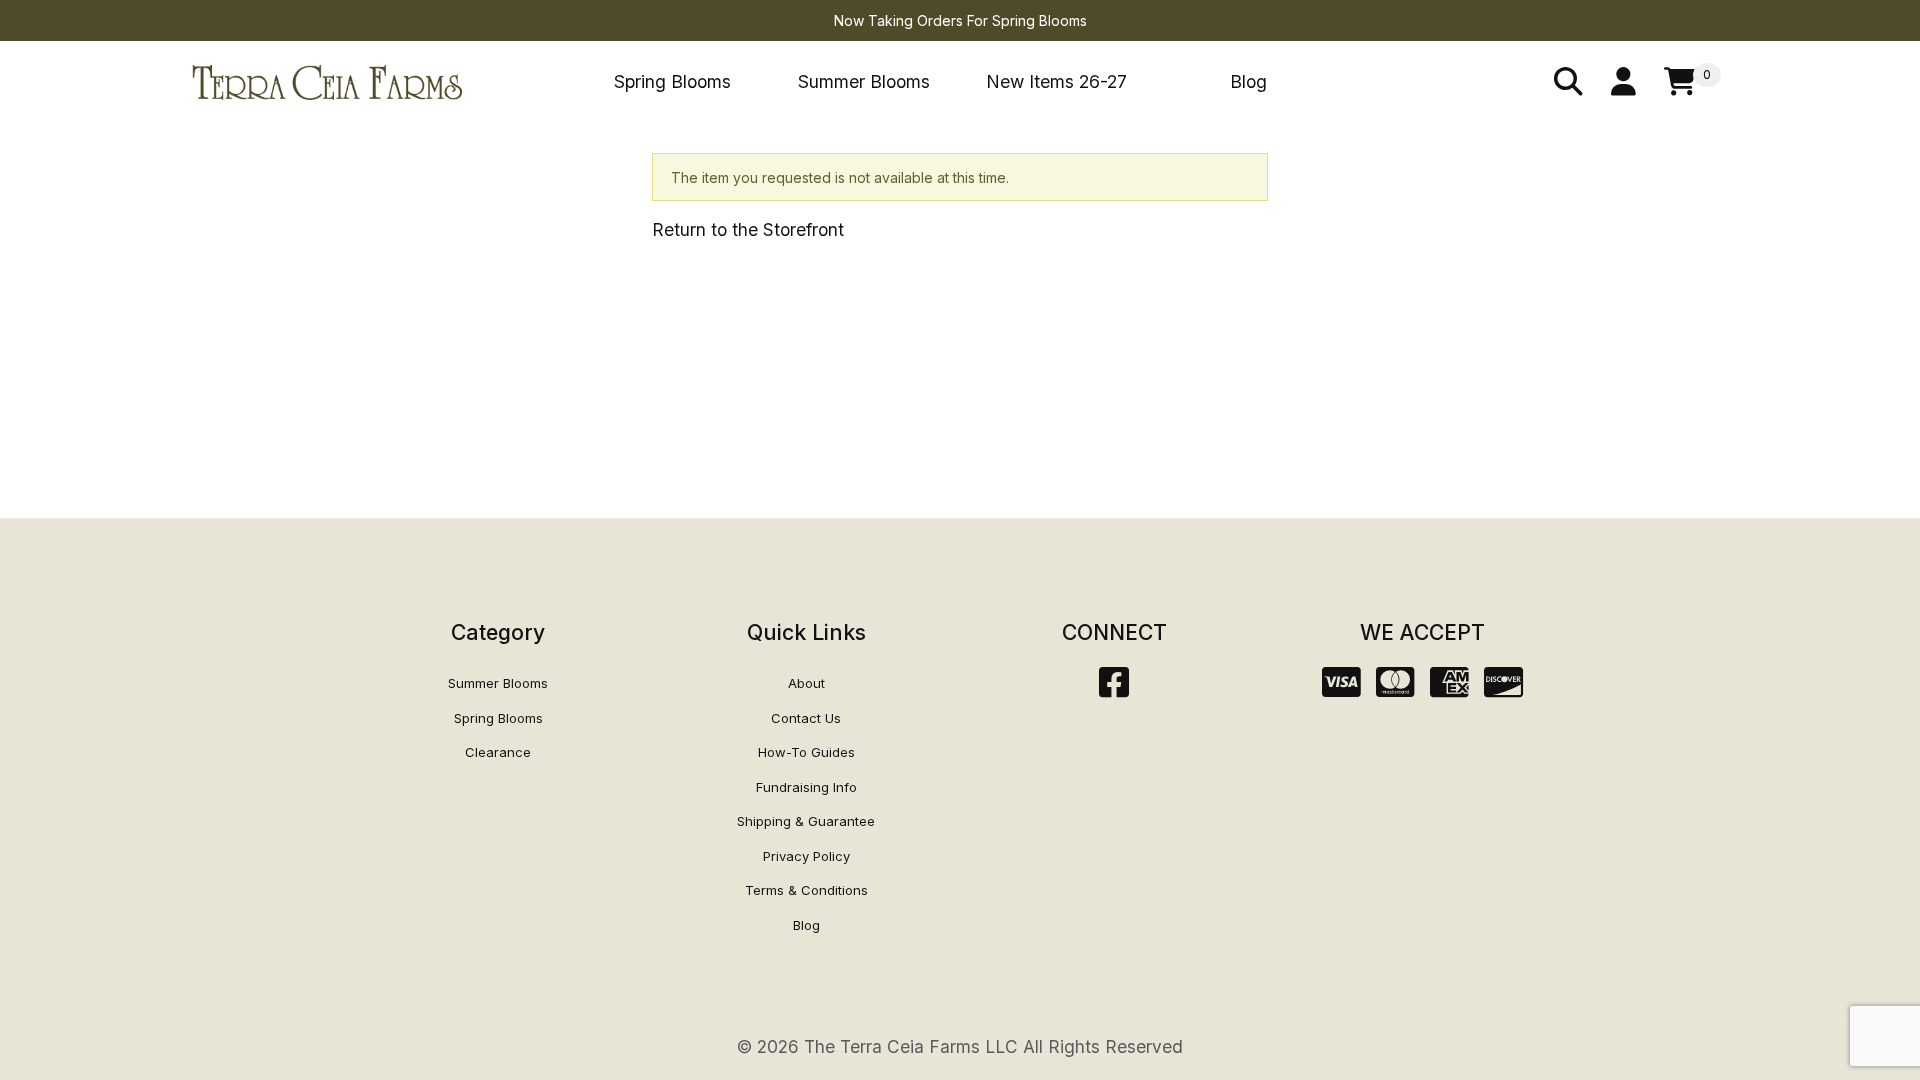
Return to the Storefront (748, 229)
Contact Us (806, 718)
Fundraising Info (806, 787)
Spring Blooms (672, 81)
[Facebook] (1114, 688)
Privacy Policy (806, 856)
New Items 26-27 (1056, 81)
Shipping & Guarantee (806, 821)
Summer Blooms (864, 81)
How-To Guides (806, 752)
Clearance (498, 752)
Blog (1248, 81)
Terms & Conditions (806, 890)
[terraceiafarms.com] (327, 80)
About (806, 683)
